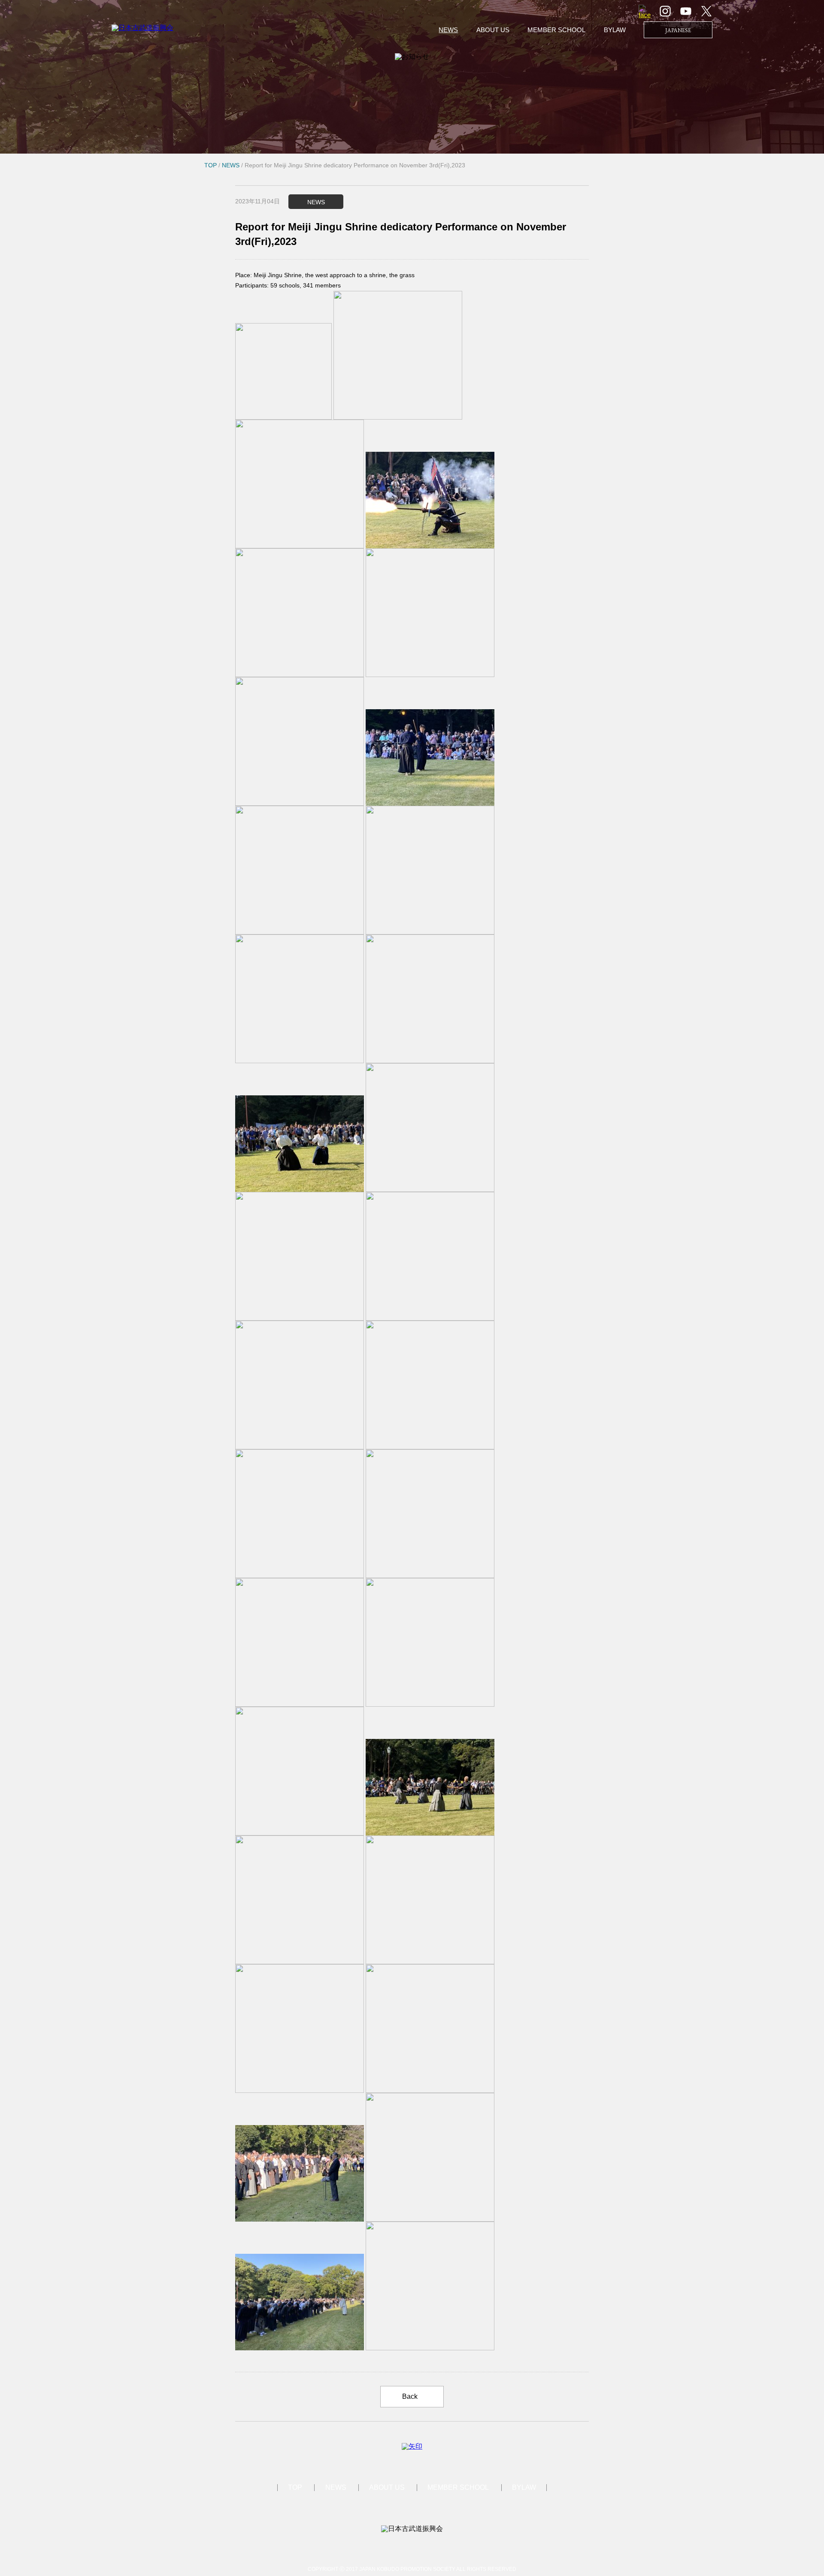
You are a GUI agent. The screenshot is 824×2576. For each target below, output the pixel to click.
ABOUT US (493, 30)
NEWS (448, 30)
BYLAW (615, 30)
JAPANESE (678, 30)
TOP (295, 2487)
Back (410, 2396)
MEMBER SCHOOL (556, 30)
